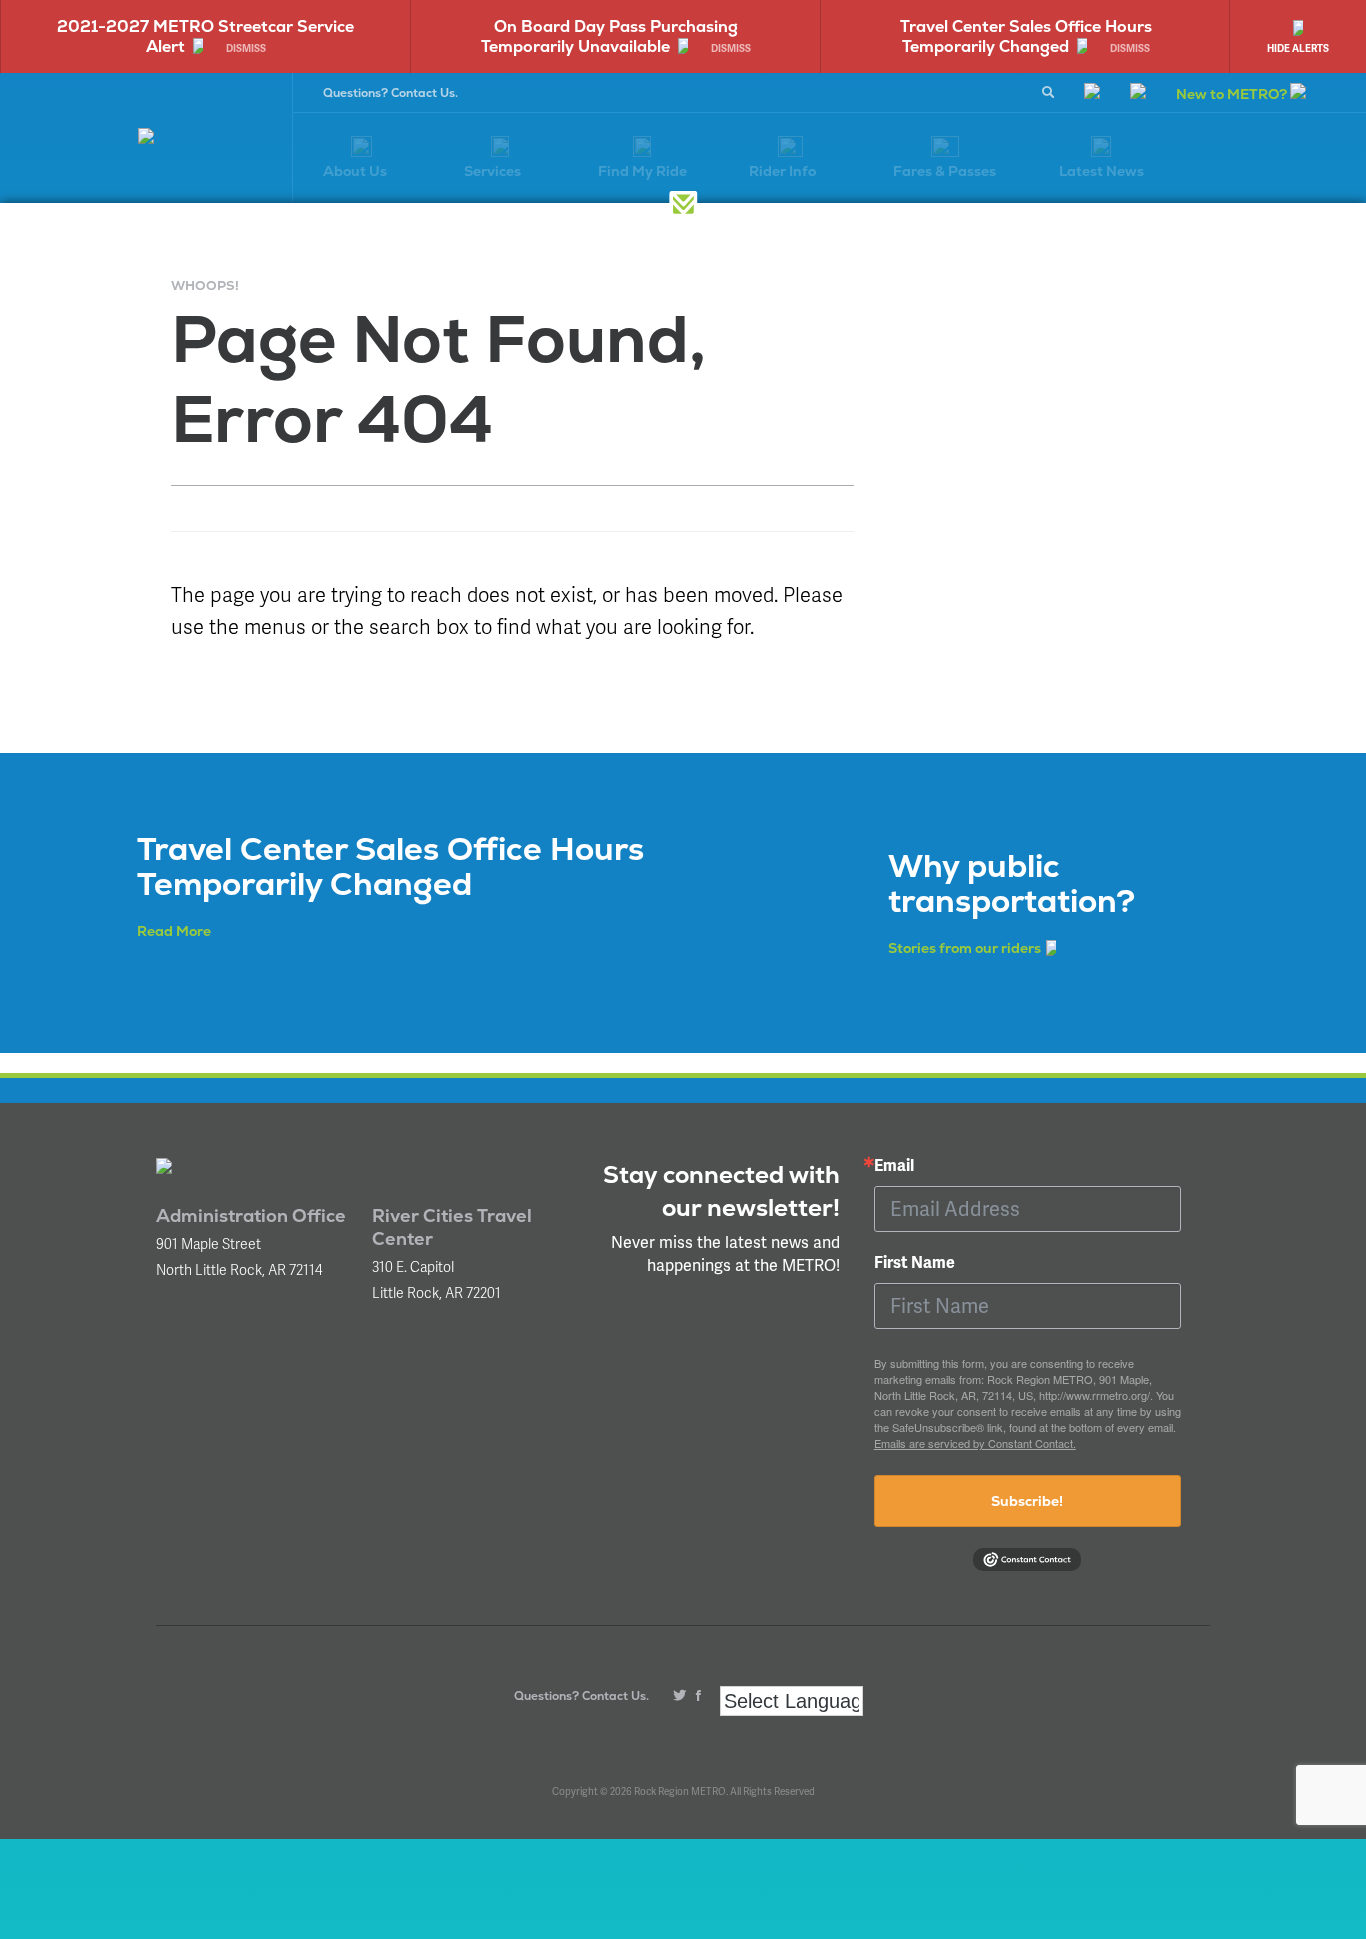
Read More (174, 931)
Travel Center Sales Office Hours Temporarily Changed (1026, 36)
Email (894, 1166)
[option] (205, 36)
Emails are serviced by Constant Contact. (975, 1443)
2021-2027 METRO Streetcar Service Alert (205, 36)
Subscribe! (1027, 1501)
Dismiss (246, 49)
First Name (914, 1263)
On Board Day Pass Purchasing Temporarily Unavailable (609, 36)
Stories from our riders (964, 948)
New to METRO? (1233, 94)
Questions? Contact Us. (390, 93)
